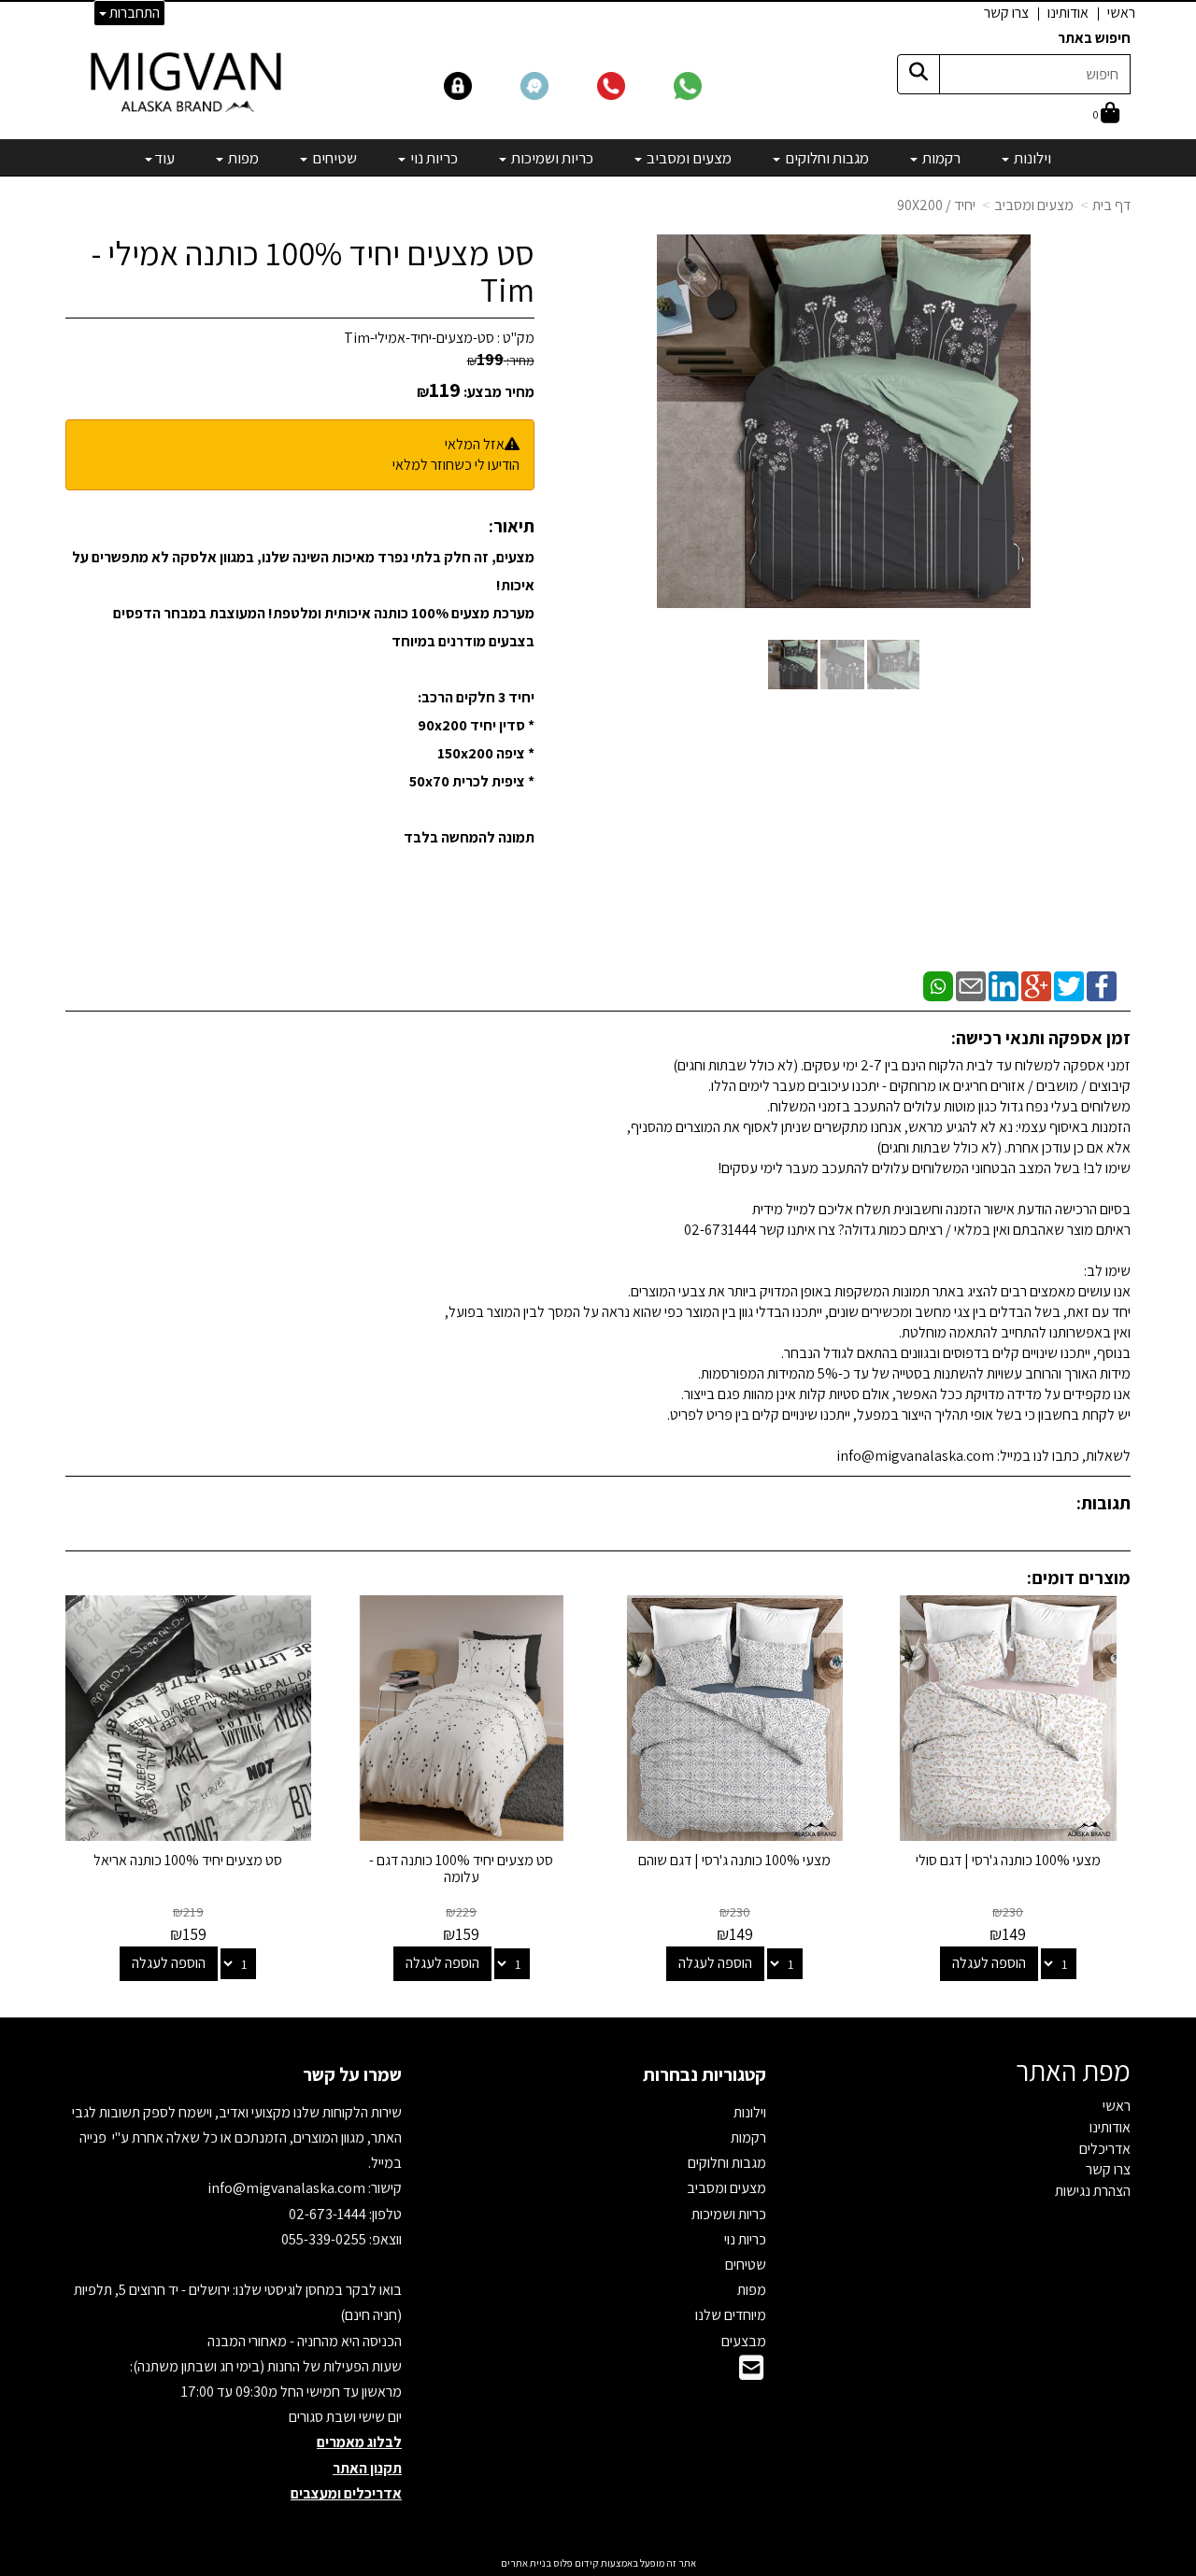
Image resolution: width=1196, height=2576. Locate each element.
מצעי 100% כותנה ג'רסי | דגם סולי (1008, 1860)
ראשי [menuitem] (1121, 13)
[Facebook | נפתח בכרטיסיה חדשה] (1102, 985)
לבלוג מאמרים (359, 2442)
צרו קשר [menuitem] (1006, 13)
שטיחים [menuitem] (333, 158)
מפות (752, 2290)
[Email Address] (751, 2373)
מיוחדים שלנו (731, 2315)
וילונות (750, 2112)
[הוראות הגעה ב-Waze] (557, 85)
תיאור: (512, 526)
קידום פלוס (575, 2563)
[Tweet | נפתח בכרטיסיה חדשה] (1069, 985)
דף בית (1111, 205)
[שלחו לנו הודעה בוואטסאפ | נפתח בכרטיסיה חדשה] (710, 85)
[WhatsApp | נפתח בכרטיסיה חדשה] (938, 985)
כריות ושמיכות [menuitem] (551, 158)
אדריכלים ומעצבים (346, 2493)
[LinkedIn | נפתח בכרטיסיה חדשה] (1004, 985)
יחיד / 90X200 (936, 205)
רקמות (748, 2137)
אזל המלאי (475, 444)
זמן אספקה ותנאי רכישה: (1041, 1038)
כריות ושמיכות (729, 2214)
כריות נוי (745, 2239)
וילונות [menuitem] (1031, 158)
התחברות (133, 13)
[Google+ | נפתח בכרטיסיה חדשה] (1036, 985)
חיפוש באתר (1094, 38)
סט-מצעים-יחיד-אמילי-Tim (419, 338)
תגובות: (1103, 1503)
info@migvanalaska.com (288, 2188)
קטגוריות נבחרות (705, 2074)
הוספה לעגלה (989, 1963)
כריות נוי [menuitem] (433, 158)
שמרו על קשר (352, 2074)
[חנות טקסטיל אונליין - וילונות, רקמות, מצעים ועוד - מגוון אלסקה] (188, 81)
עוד (164, 158)
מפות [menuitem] (242, 158)
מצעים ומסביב (1034, 205)
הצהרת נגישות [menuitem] (1093, 2191)
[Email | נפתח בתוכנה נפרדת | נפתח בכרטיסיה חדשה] (971, 985)
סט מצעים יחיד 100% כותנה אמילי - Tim (313, 271)
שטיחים (746, 2265)
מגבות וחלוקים (727, 2163)
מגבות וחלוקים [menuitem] (826, 158)
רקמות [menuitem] (940, 158)
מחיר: (501, 361)
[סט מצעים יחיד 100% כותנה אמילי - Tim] (793, 665)
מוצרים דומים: (1079, 1578)
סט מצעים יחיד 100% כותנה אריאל (188, 1860)
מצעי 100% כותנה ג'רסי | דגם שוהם (734, 1860)
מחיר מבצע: (499, 392)
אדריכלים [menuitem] (1105, 2149)
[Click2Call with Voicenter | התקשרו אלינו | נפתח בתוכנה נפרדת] (634, 85)
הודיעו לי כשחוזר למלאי (456, 465)
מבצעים (744, 2341)
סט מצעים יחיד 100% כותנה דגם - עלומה (461, 1868)
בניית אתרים (526, 2563)
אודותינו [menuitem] (1068, 13)
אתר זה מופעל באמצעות (598, 2563)
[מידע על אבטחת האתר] (481, 85)
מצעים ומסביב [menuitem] (688, 158)
